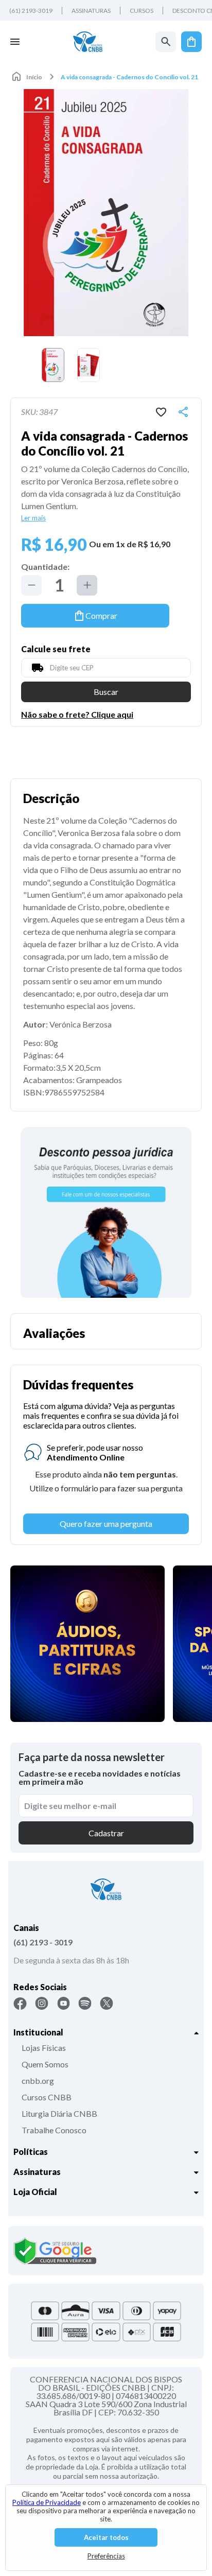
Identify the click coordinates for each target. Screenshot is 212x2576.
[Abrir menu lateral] (15, 42)
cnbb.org (38, 2081)
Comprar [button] (101, 615)
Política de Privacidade (47, 2502)
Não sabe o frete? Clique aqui (77, 715)
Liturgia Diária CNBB (59, 2113)
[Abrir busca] (166, 42)
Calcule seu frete (56, 649)
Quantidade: (45, 567)
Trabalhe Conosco (54, 2130)
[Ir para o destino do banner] (106, 1212)
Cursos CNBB (47, 2097)
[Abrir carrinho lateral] (191, 42)
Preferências (106, 2556)
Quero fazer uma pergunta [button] (106, 1524)
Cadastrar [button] (106, 1833)
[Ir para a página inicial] (88, 42)
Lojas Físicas (44, 2048)
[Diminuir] (31, 585)
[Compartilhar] (183, 412)
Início (34, 77)
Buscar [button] (106, 692)
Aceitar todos (106, 2537)
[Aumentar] (87, 585)
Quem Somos (45, 2064)
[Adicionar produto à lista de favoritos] (161, 412)
